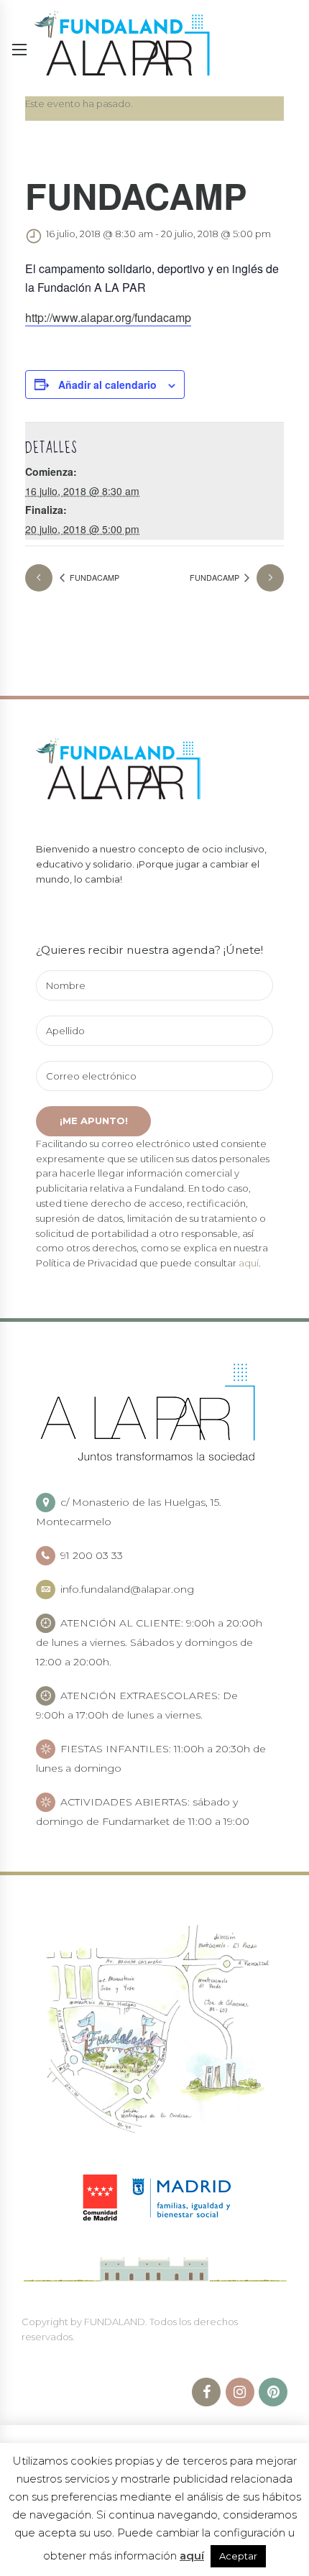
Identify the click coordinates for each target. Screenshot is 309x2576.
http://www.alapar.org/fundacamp (108, 317)
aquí (249, 1263)
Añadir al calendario (107, 385)
